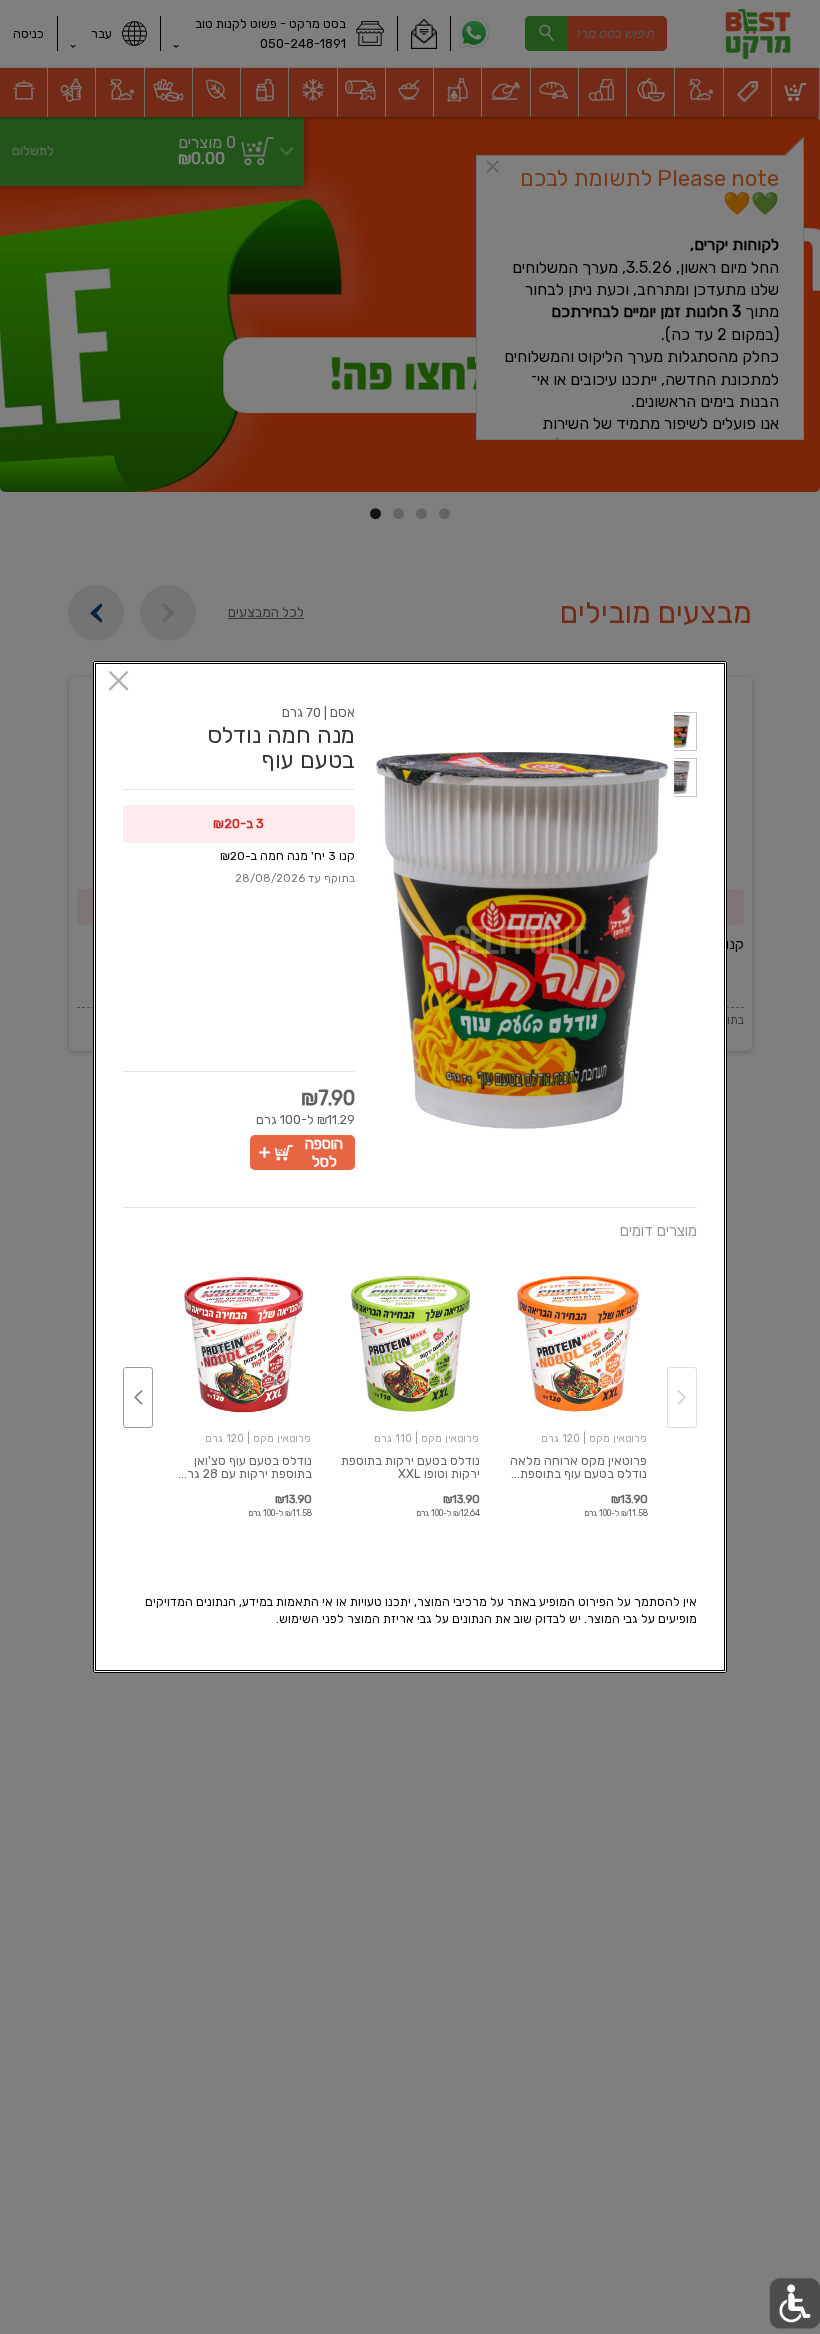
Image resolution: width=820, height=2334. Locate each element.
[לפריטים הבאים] (138, 1397)
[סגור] (118, 682)
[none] (577, 1377)
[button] (685, 734)
